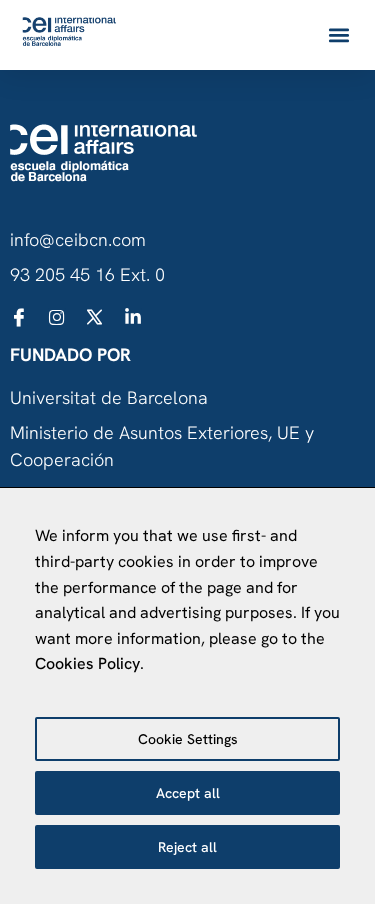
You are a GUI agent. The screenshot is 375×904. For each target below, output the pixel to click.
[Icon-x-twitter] (95, 317)
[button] (338, 35)
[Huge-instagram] (57, 317)
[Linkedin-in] (133, 317)
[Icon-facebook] (19, 317)
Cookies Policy (87, 663)
